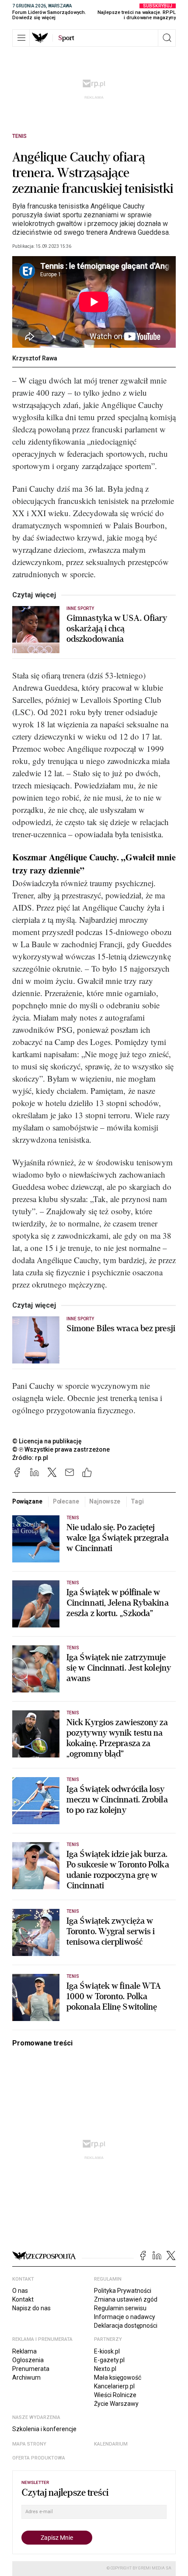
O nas (20, 2291)
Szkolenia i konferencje (44, 2429)
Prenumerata (31, 2369)
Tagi (137, 1501)
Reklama (24, 2351)
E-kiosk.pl (107, 2351)
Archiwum (26, 2377)
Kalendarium (111, 2444)
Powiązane (27, 1501)
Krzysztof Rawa (35, 358)
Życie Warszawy (116, 2404)
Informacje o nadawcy (125, 2317)
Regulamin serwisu (120, 2308)
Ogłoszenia (28, 2360)
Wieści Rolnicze (115, 2395)
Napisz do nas (31, 2308)
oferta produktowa (39, 2458)
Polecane (66, 1501)
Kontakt (23, 2299)
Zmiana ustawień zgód (126, 2299)
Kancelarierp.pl (114, 2386)
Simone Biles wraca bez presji (121, 1329)
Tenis (19, 136)
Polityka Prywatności (123, 2291)
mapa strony (29, 2444)
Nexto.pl (105, 2369)
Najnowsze (105, 1501)
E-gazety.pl (109, 2360)
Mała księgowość (118, 2377)
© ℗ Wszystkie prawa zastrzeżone (61, 1449)
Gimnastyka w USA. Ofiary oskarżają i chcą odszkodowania (117, 629)
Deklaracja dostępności (126, 2326)
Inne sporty (80, 608)
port (66, 38)
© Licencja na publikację (47, 1441)
